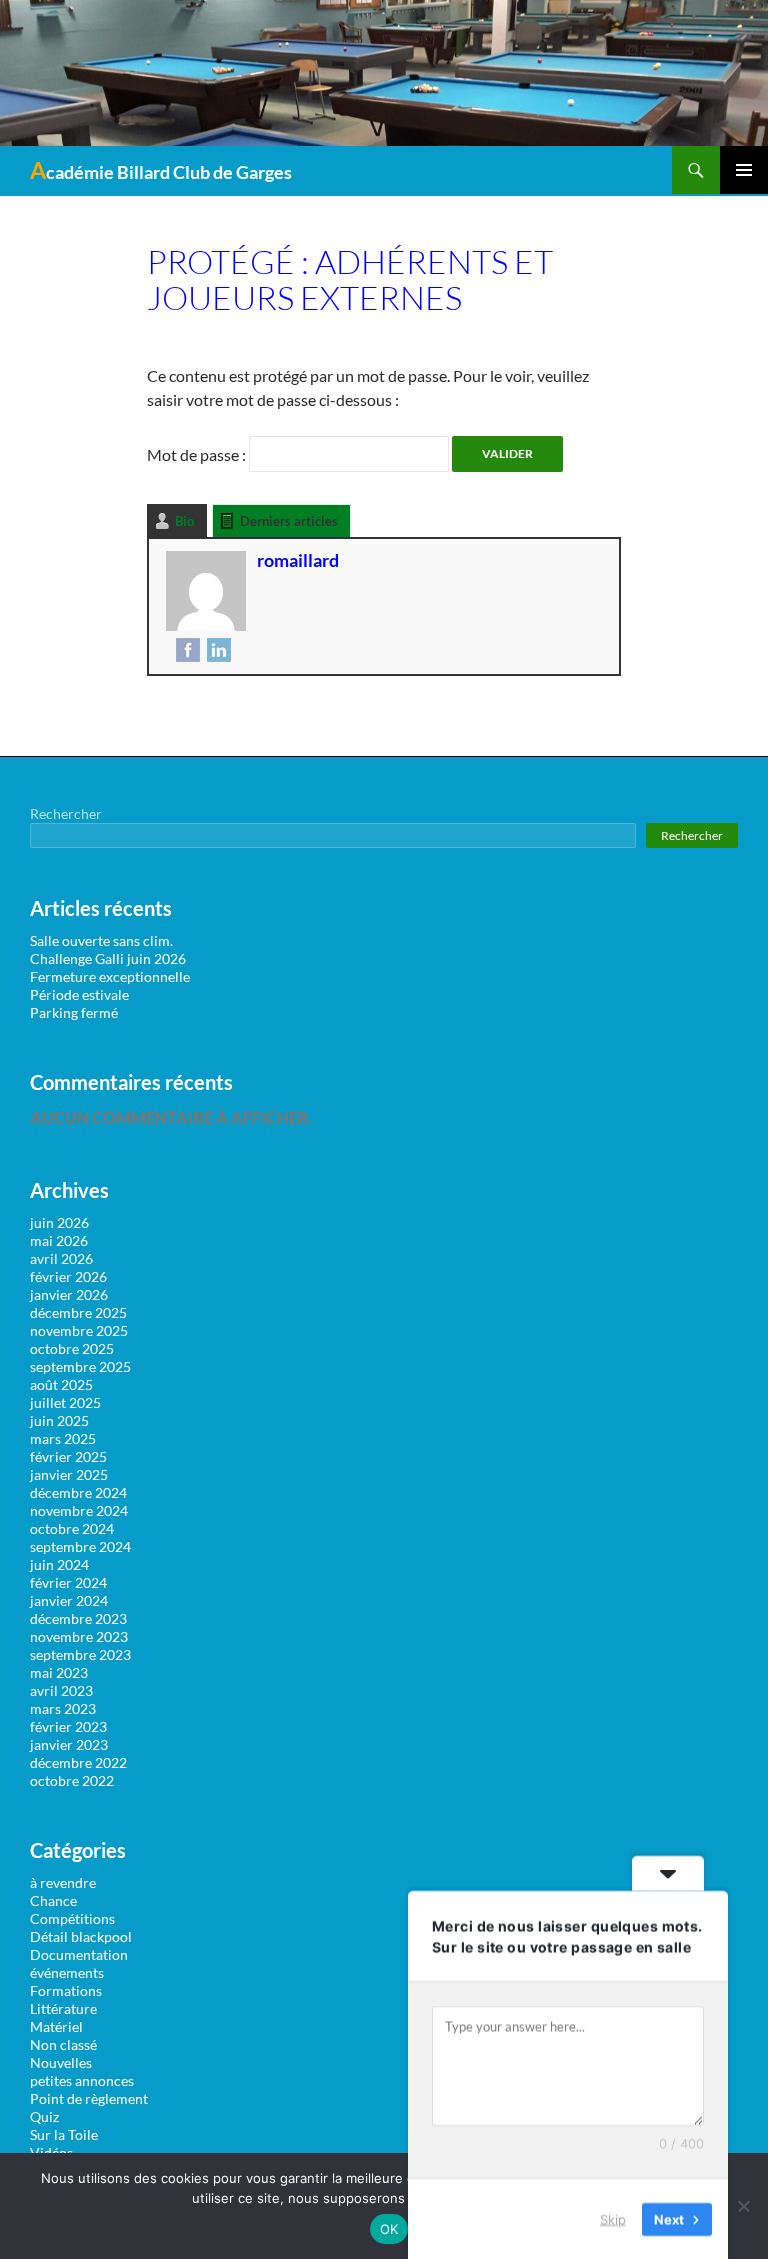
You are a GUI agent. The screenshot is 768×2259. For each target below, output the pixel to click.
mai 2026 (59, 1240)
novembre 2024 (79, 1510)
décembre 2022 (78, 1762)
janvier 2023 (69, 1744)
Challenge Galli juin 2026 (108, 958)
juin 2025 (59, 1420)
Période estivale (79, 994)
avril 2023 (61, 1690)
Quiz (44, 2116)
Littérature (63, 2008)
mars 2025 (63, 1438)
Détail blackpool (81, 1936)
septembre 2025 (80, 1366)
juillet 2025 (65, 1402)
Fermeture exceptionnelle (110, 976)
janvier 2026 (69, 1294)
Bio (184, 521)
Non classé (63, 2044)
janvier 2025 (69, 1474)
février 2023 (68, 1726)
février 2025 (68, 1456)
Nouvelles (61, 2062)
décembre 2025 (78, 1312)
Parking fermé (74, 1012)
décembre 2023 (78, 1618)
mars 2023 (63, 1708)
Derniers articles (289, 521)
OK (389, 2229)
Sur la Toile (64, 2134)
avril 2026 (61, 1258)
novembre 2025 (79, 1330)
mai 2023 (59, 1672)
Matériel (56, 2026)
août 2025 (61, 1384)
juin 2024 (59, 1564)
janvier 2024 (69, 1600)
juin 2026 (59, 1222)
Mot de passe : (198, 454)
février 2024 (68, 1582)
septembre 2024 (80, 1546)
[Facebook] (185, 649)
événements (67, 1972)
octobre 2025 (72, 1348)
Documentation (79, 1954)
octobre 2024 (72, 1528)
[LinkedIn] (216, 649)
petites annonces (82, 2080)
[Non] (743, 2206)
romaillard (298, 560)
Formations (66, 1990)
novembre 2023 (79, 1636)
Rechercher (66, 813)
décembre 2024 (78, 1492)
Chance (53, 1900)
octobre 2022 (72, 1780)
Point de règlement (89, 2098)
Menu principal (744, 170)
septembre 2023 (80, 1654)
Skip (613, 2218)
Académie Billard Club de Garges (161, 170)
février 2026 (68, 1276)
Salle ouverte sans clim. (101, 940)
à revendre (63, 1882)
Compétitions (72, 1918)
